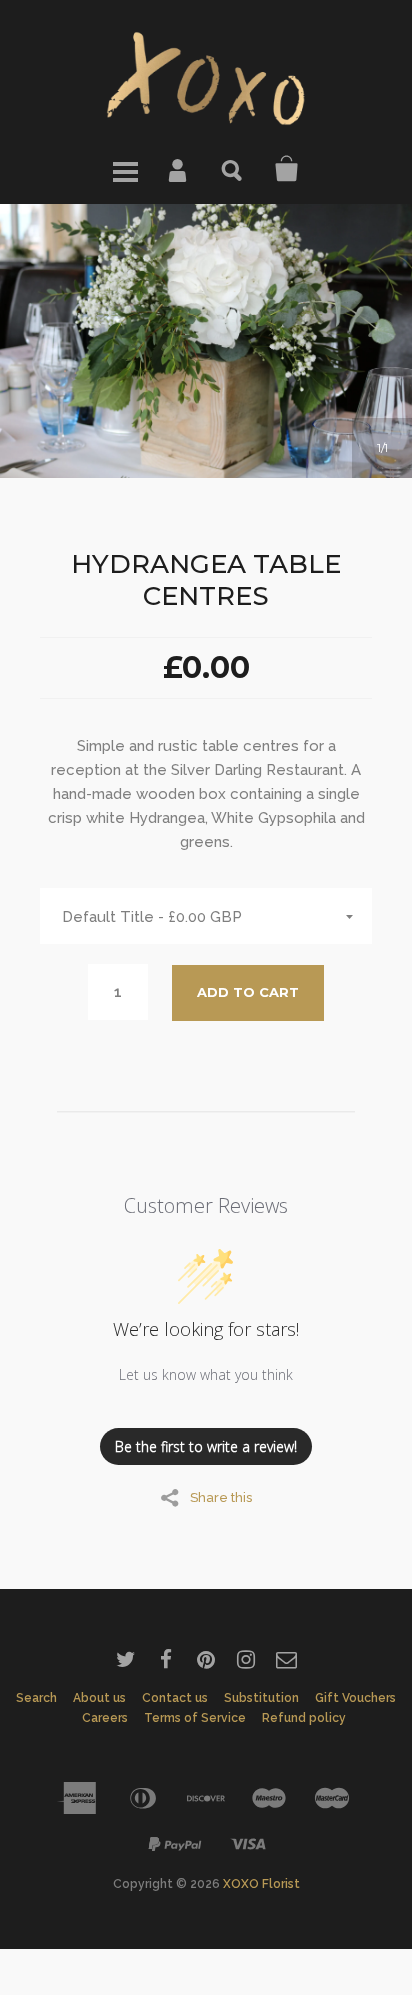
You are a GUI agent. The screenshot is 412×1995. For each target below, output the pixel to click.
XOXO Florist (261, 1884)
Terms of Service (195, 1718)
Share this (221, 1497)
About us (99, 1698)
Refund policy (304, 1718)
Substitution (261, 1698)
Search (233, 169)
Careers (105, 1718)
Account (179, 169)
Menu (125, 169)
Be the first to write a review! (206, 1446)
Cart (287, 169)
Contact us (175, 1698)
